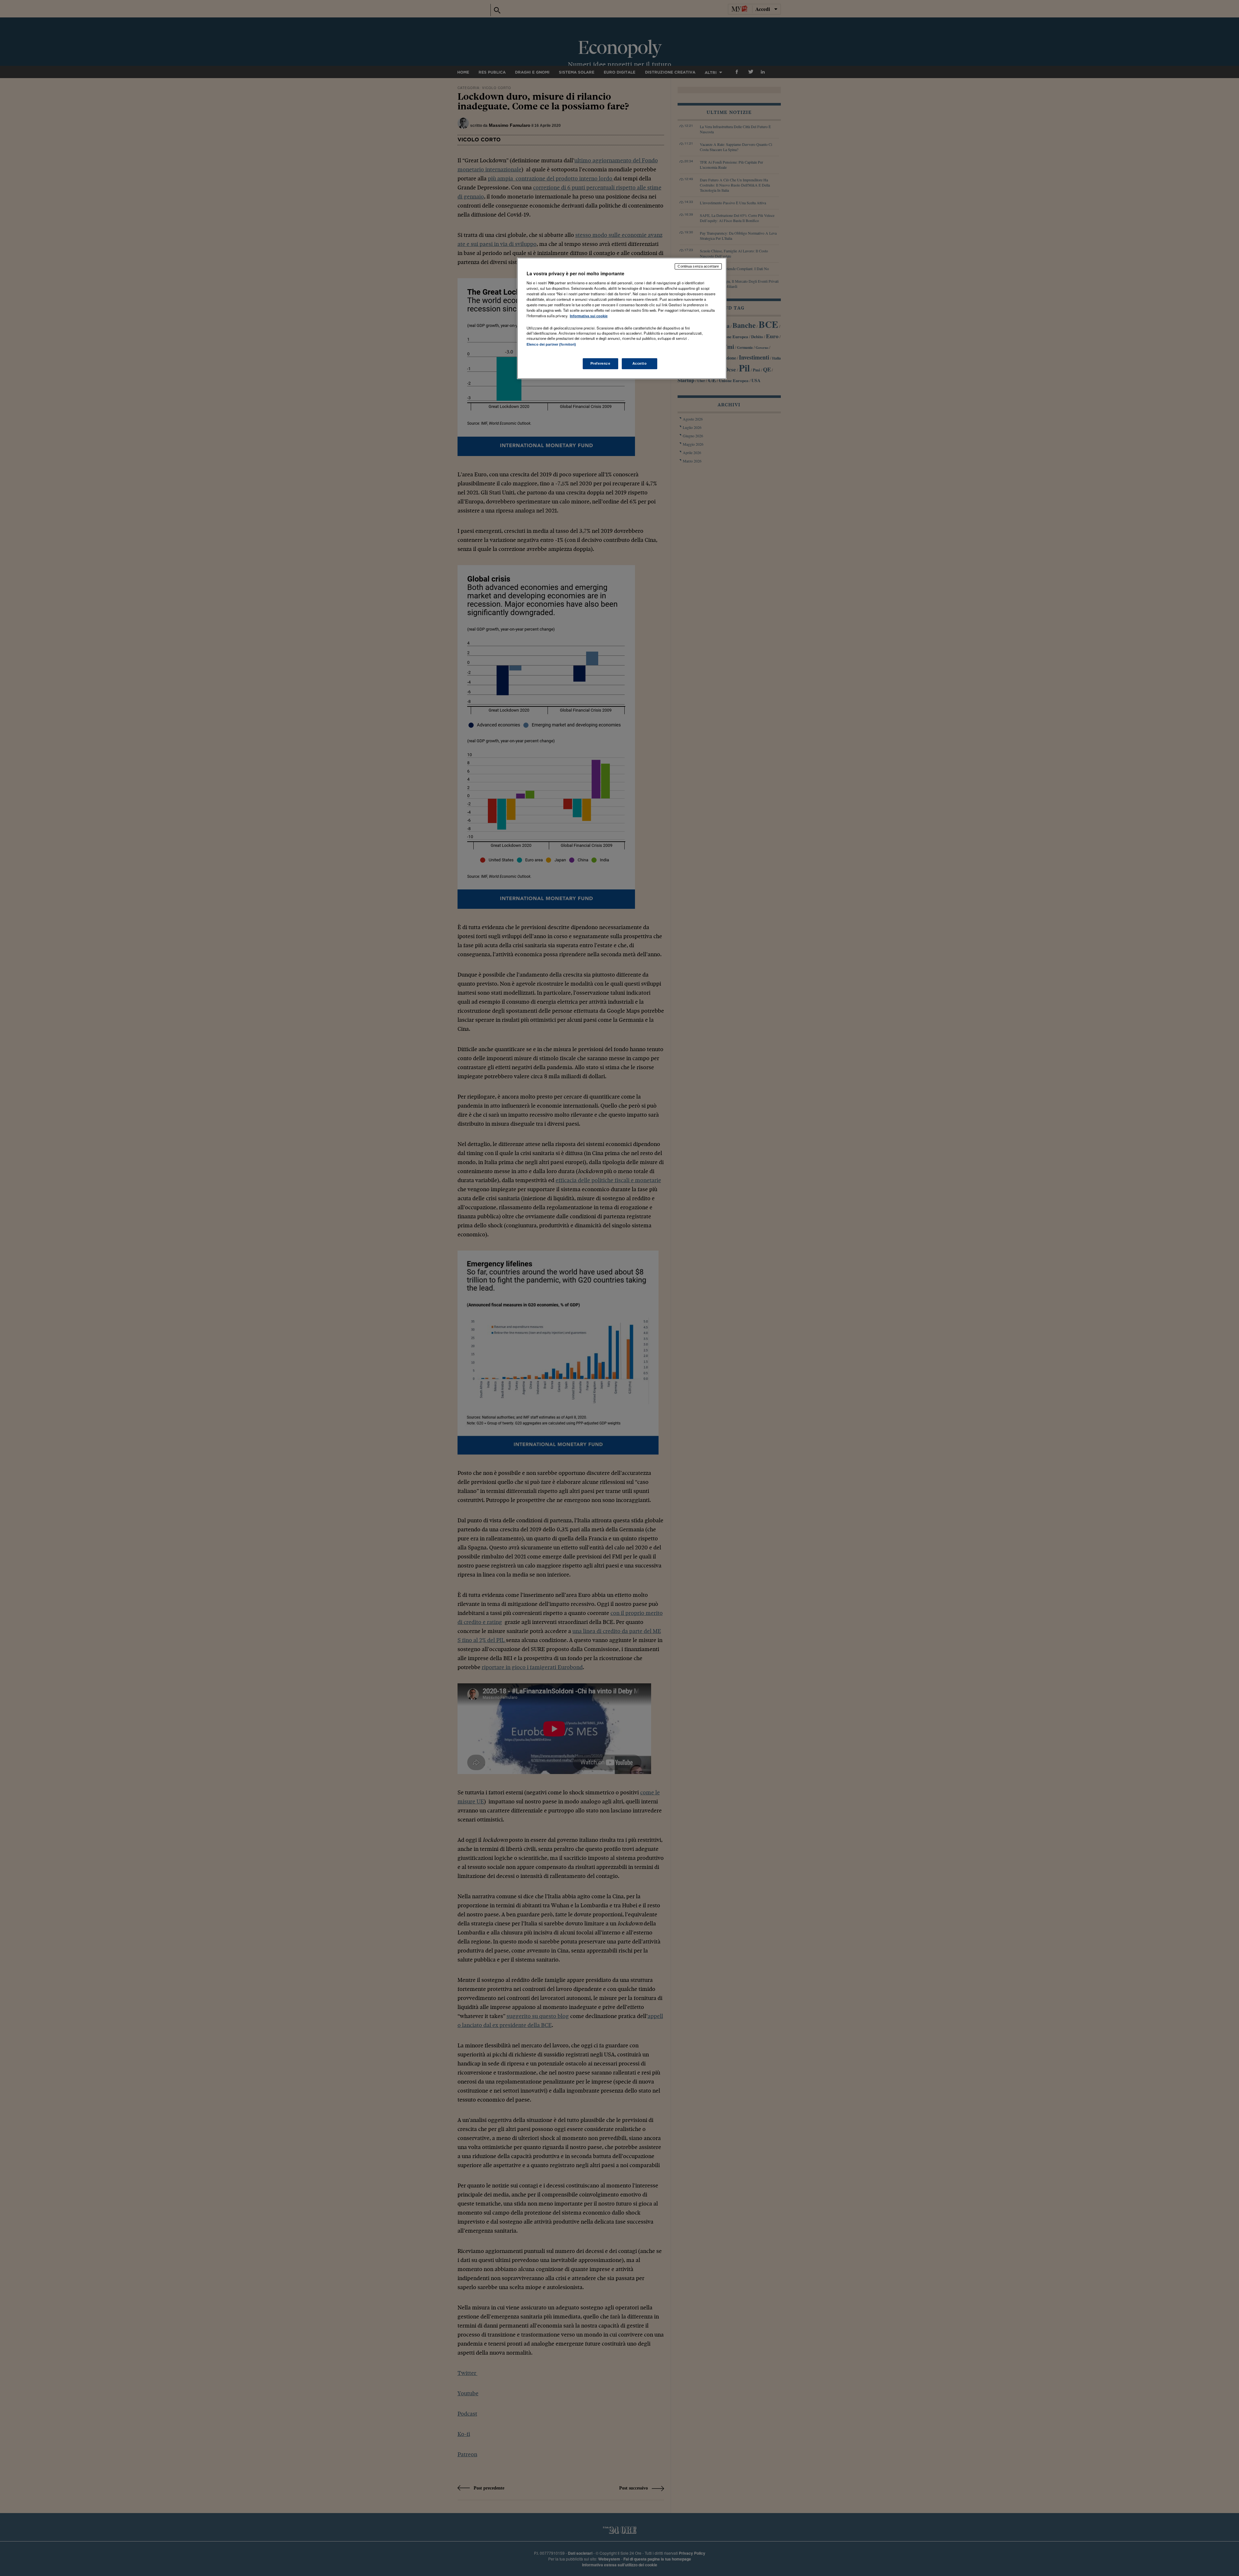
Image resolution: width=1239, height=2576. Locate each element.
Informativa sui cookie (589, 316)
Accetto (640, 363)
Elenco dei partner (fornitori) (551, 344)
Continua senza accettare (698, 266)
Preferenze (600, 363)
